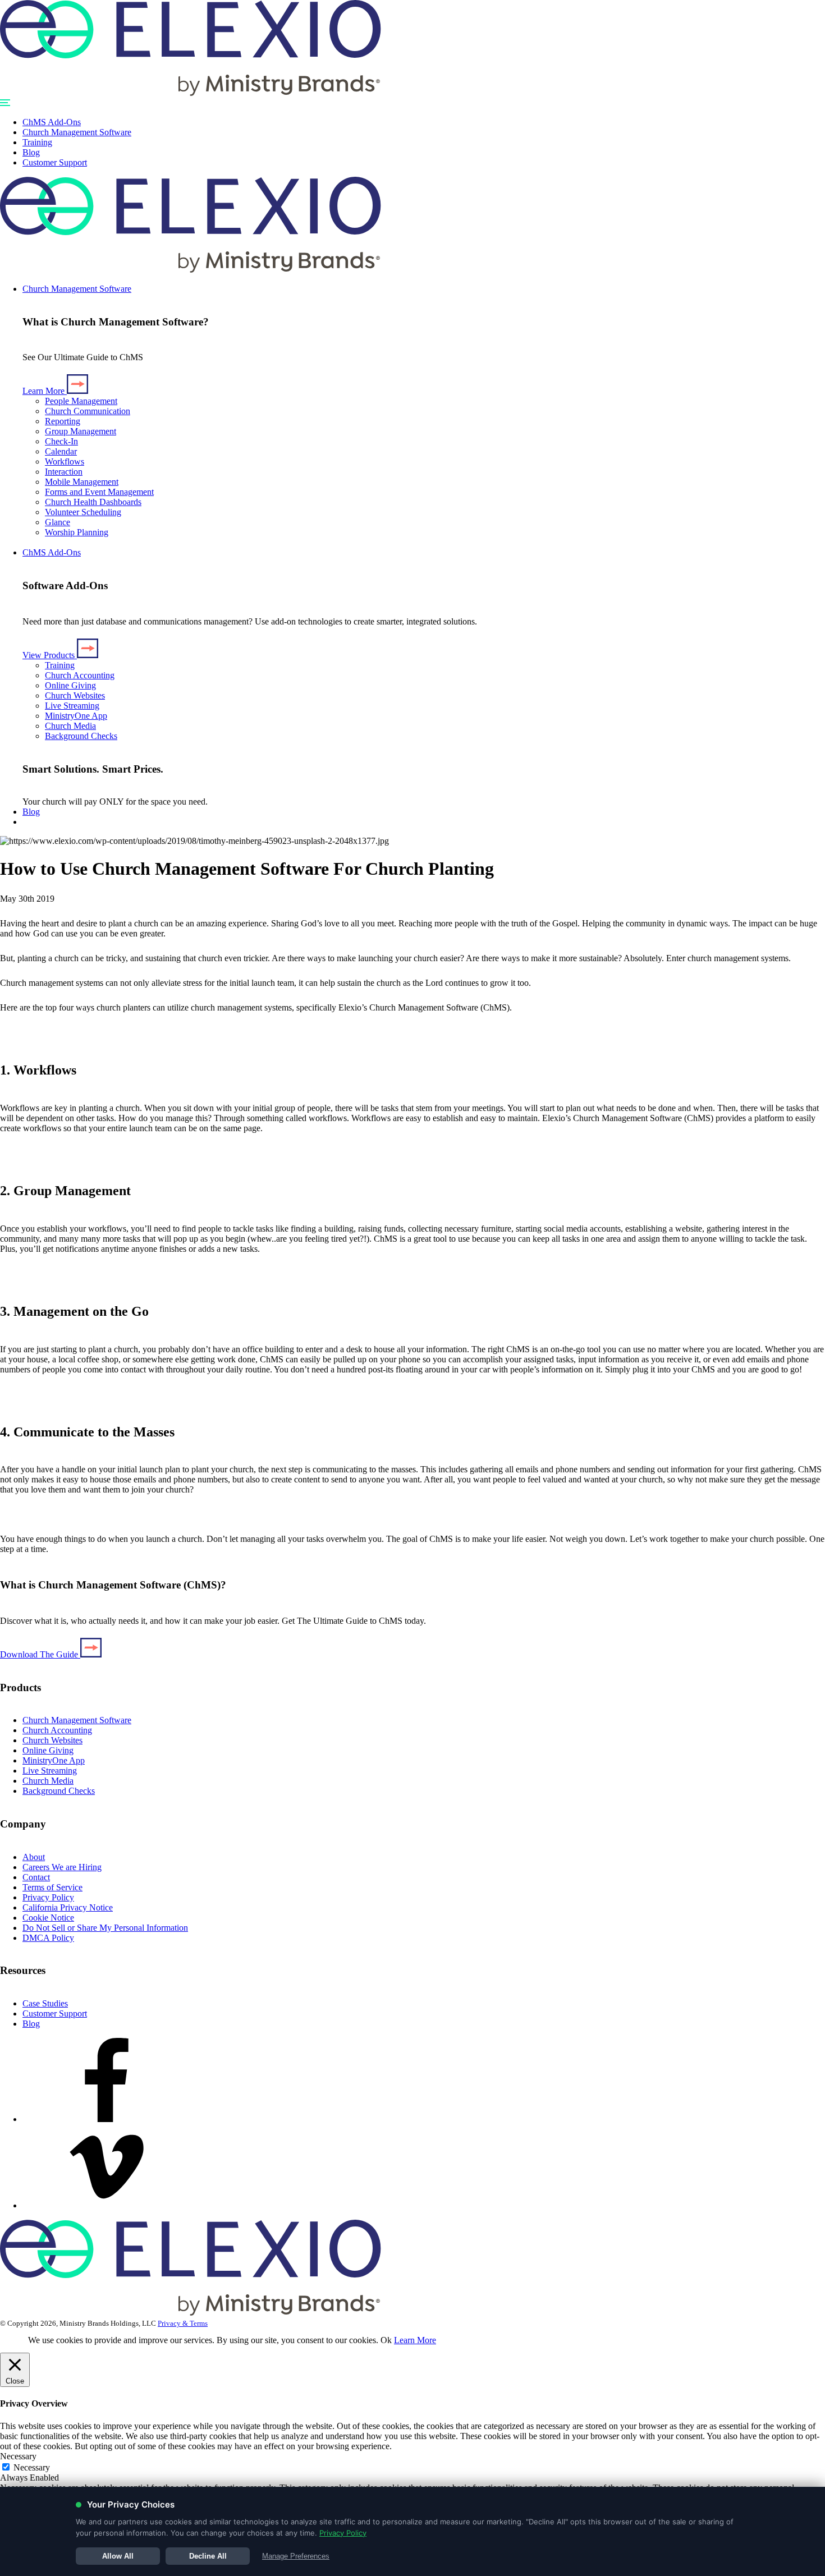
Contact (36, 1877)
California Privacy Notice (68, 1907)
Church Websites (75, 695)
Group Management (81, 431)
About (34, 1857)
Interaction (64, 472)
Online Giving (70, 685)
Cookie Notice (48, 1918)
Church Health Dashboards (93, 502)
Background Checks (81, 736)
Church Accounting (80, 675)
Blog (31, 152)
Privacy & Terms (183, 2323)
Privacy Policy (48, 1897)
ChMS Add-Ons (52, 122)
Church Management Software (77, 132)
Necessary (32, 2467)
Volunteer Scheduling (83, 512)
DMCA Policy (48, 1938)
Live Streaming (72, 706)
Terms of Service (52, 1887)
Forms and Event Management (99, 492)
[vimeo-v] (107, 2205)
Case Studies (45, 2003)
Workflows (65, 462)
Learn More (415, 2340)
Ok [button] (386, 2340)
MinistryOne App (76, 716)
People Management (81, 401)
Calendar (61, 451)
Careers (62, 1867)
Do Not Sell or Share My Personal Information (105, 1928)
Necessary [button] (18, 2456)
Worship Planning (77, 532)
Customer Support (55, 162)
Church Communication (88, 411)
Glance (58, 522)
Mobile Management (82, 482)
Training (37, 142)
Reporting (63, 421)
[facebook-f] (107, 2119)
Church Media (70, 726)
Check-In (61, 441)
